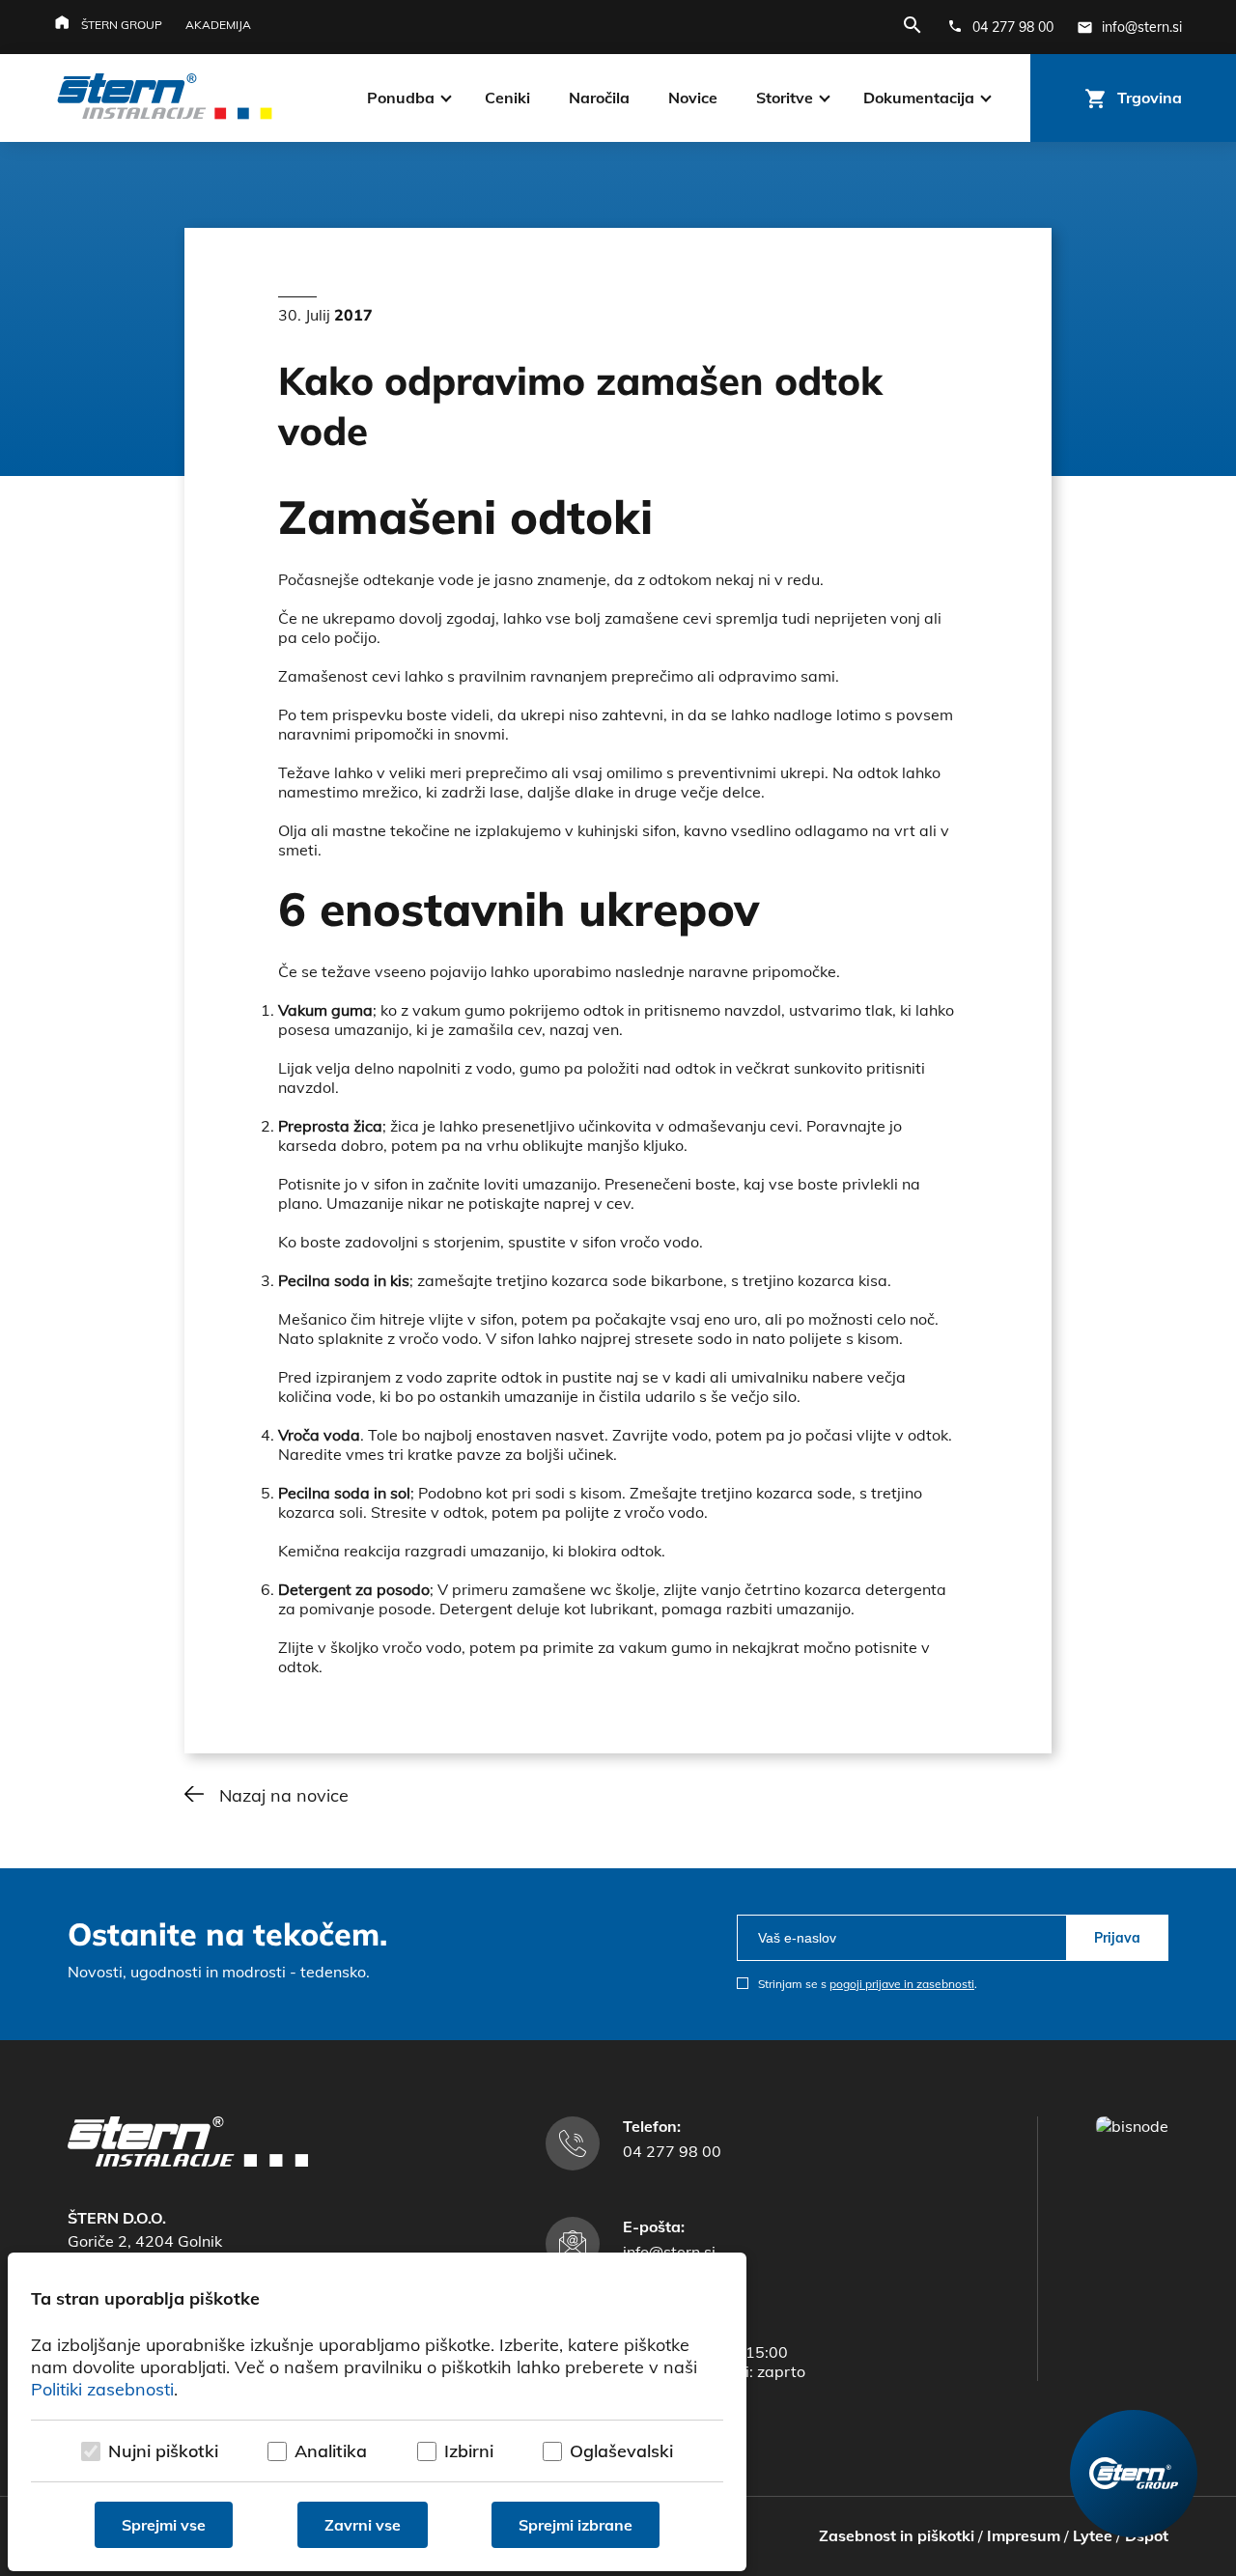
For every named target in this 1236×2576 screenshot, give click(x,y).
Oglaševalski (621, 2451)
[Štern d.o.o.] (165, 98)
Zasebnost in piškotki (897, 2535)
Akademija (218, 25)
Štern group (122, 25)
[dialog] (377, 2412)
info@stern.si (669, 2252)
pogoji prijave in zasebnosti (902, 1984)
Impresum (1024, 2535)
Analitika (331, 2451)
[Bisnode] (1132, 2126)
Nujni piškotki (163, 2451)
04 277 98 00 (672, 2151)
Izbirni (469, 2451)
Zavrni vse (363, 2525)
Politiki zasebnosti (102, 2389)
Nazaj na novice (284, 1795)
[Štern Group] (1134, 2474)
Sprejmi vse (164, 2525)
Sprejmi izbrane (576, 2525)
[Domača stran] (188, 2161)
